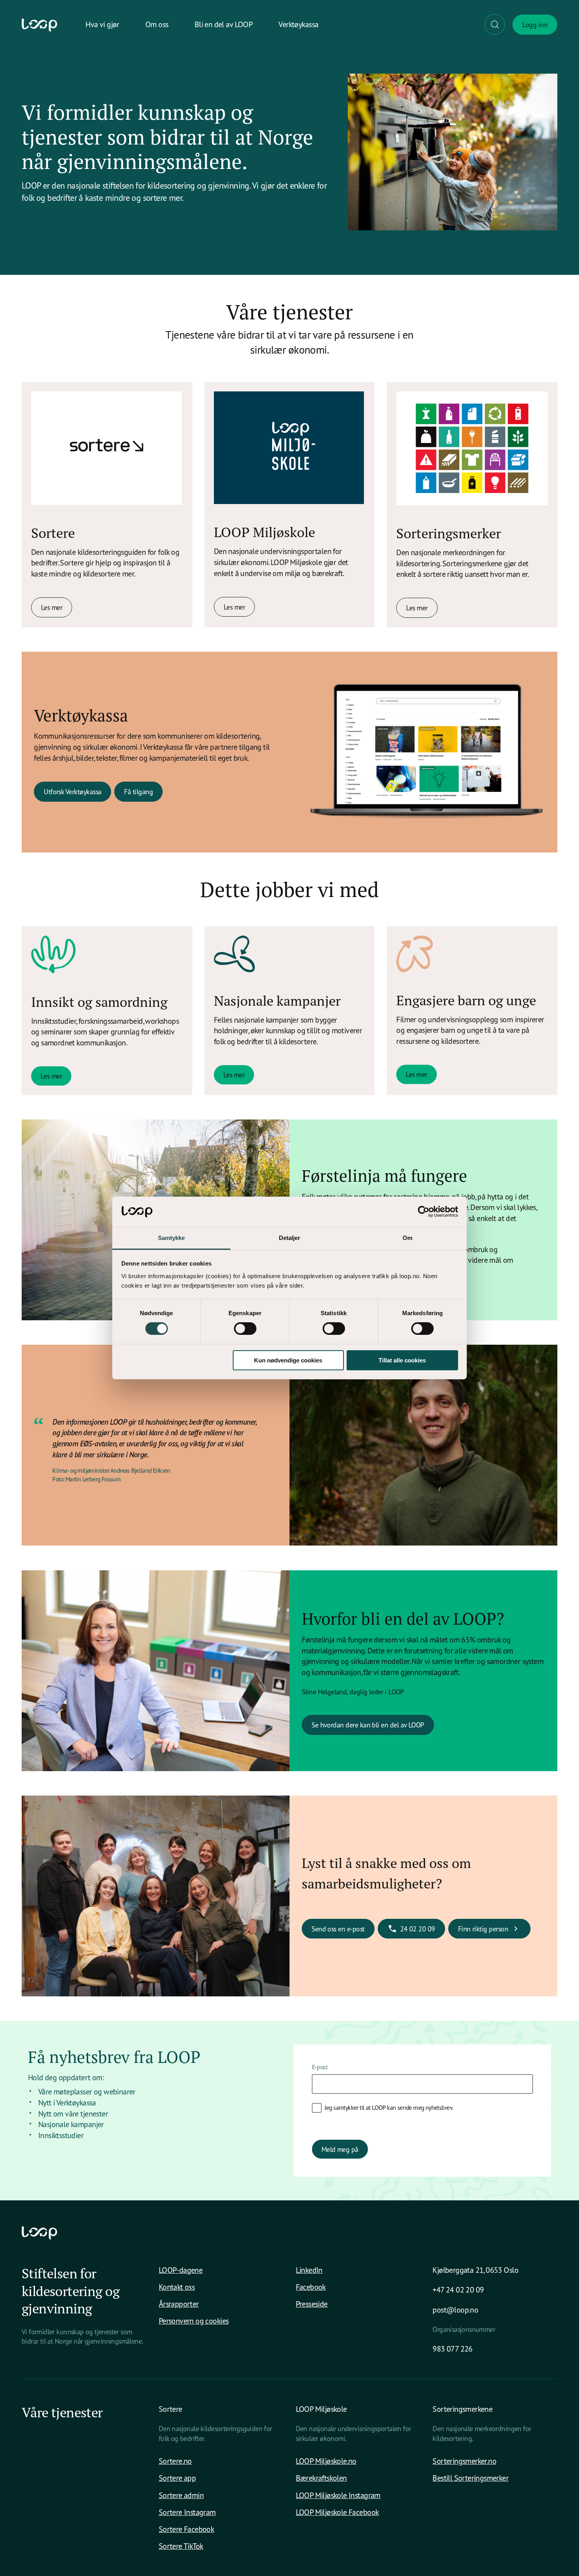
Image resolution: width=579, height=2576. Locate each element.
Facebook (311, 2287)
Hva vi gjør (102, 24)
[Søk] (495, 24)
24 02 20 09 (418, 1929)
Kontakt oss (177, 2287)
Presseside (312, 2304)
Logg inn (535, 24)
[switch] (245, 1329)
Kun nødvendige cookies (288, 1360)
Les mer (52, 607)
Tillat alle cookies (402, 1360)
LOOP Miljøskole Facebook (337, 2512)
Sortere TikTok (181, 2546)
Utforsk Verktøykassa (72, 791)
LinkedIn (309, 2270)
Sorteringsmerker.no (464, 2461)
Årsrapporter (179, 2304)
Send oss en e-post (338, 1929)
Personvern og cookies (194, 2321)
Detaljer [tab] (290, 1238)
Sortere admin (181, 2495)
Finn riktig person (483, 1929)
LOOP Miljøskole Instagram (338, 2495)
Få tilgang (138, 791)
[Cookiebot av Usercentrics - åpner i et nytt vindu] (424, 1212)
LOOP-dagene (181, 2270)
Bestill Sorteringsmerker (470, 2478)
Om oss (157, 24)
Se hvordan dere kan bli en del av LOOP (368, 1725)
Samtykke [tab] (172, 1238)
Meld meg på (340, 2149)
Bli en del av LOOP (224, 24)
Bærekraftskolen (321, 2478)
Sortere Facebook (187, 2529)
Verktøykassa (298, 24)
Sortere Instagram (187, 2512)
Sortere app (177, 2478)
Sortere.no (175, 2461)
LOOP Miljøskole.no (326, 2461)
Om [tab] (407, 1238)
